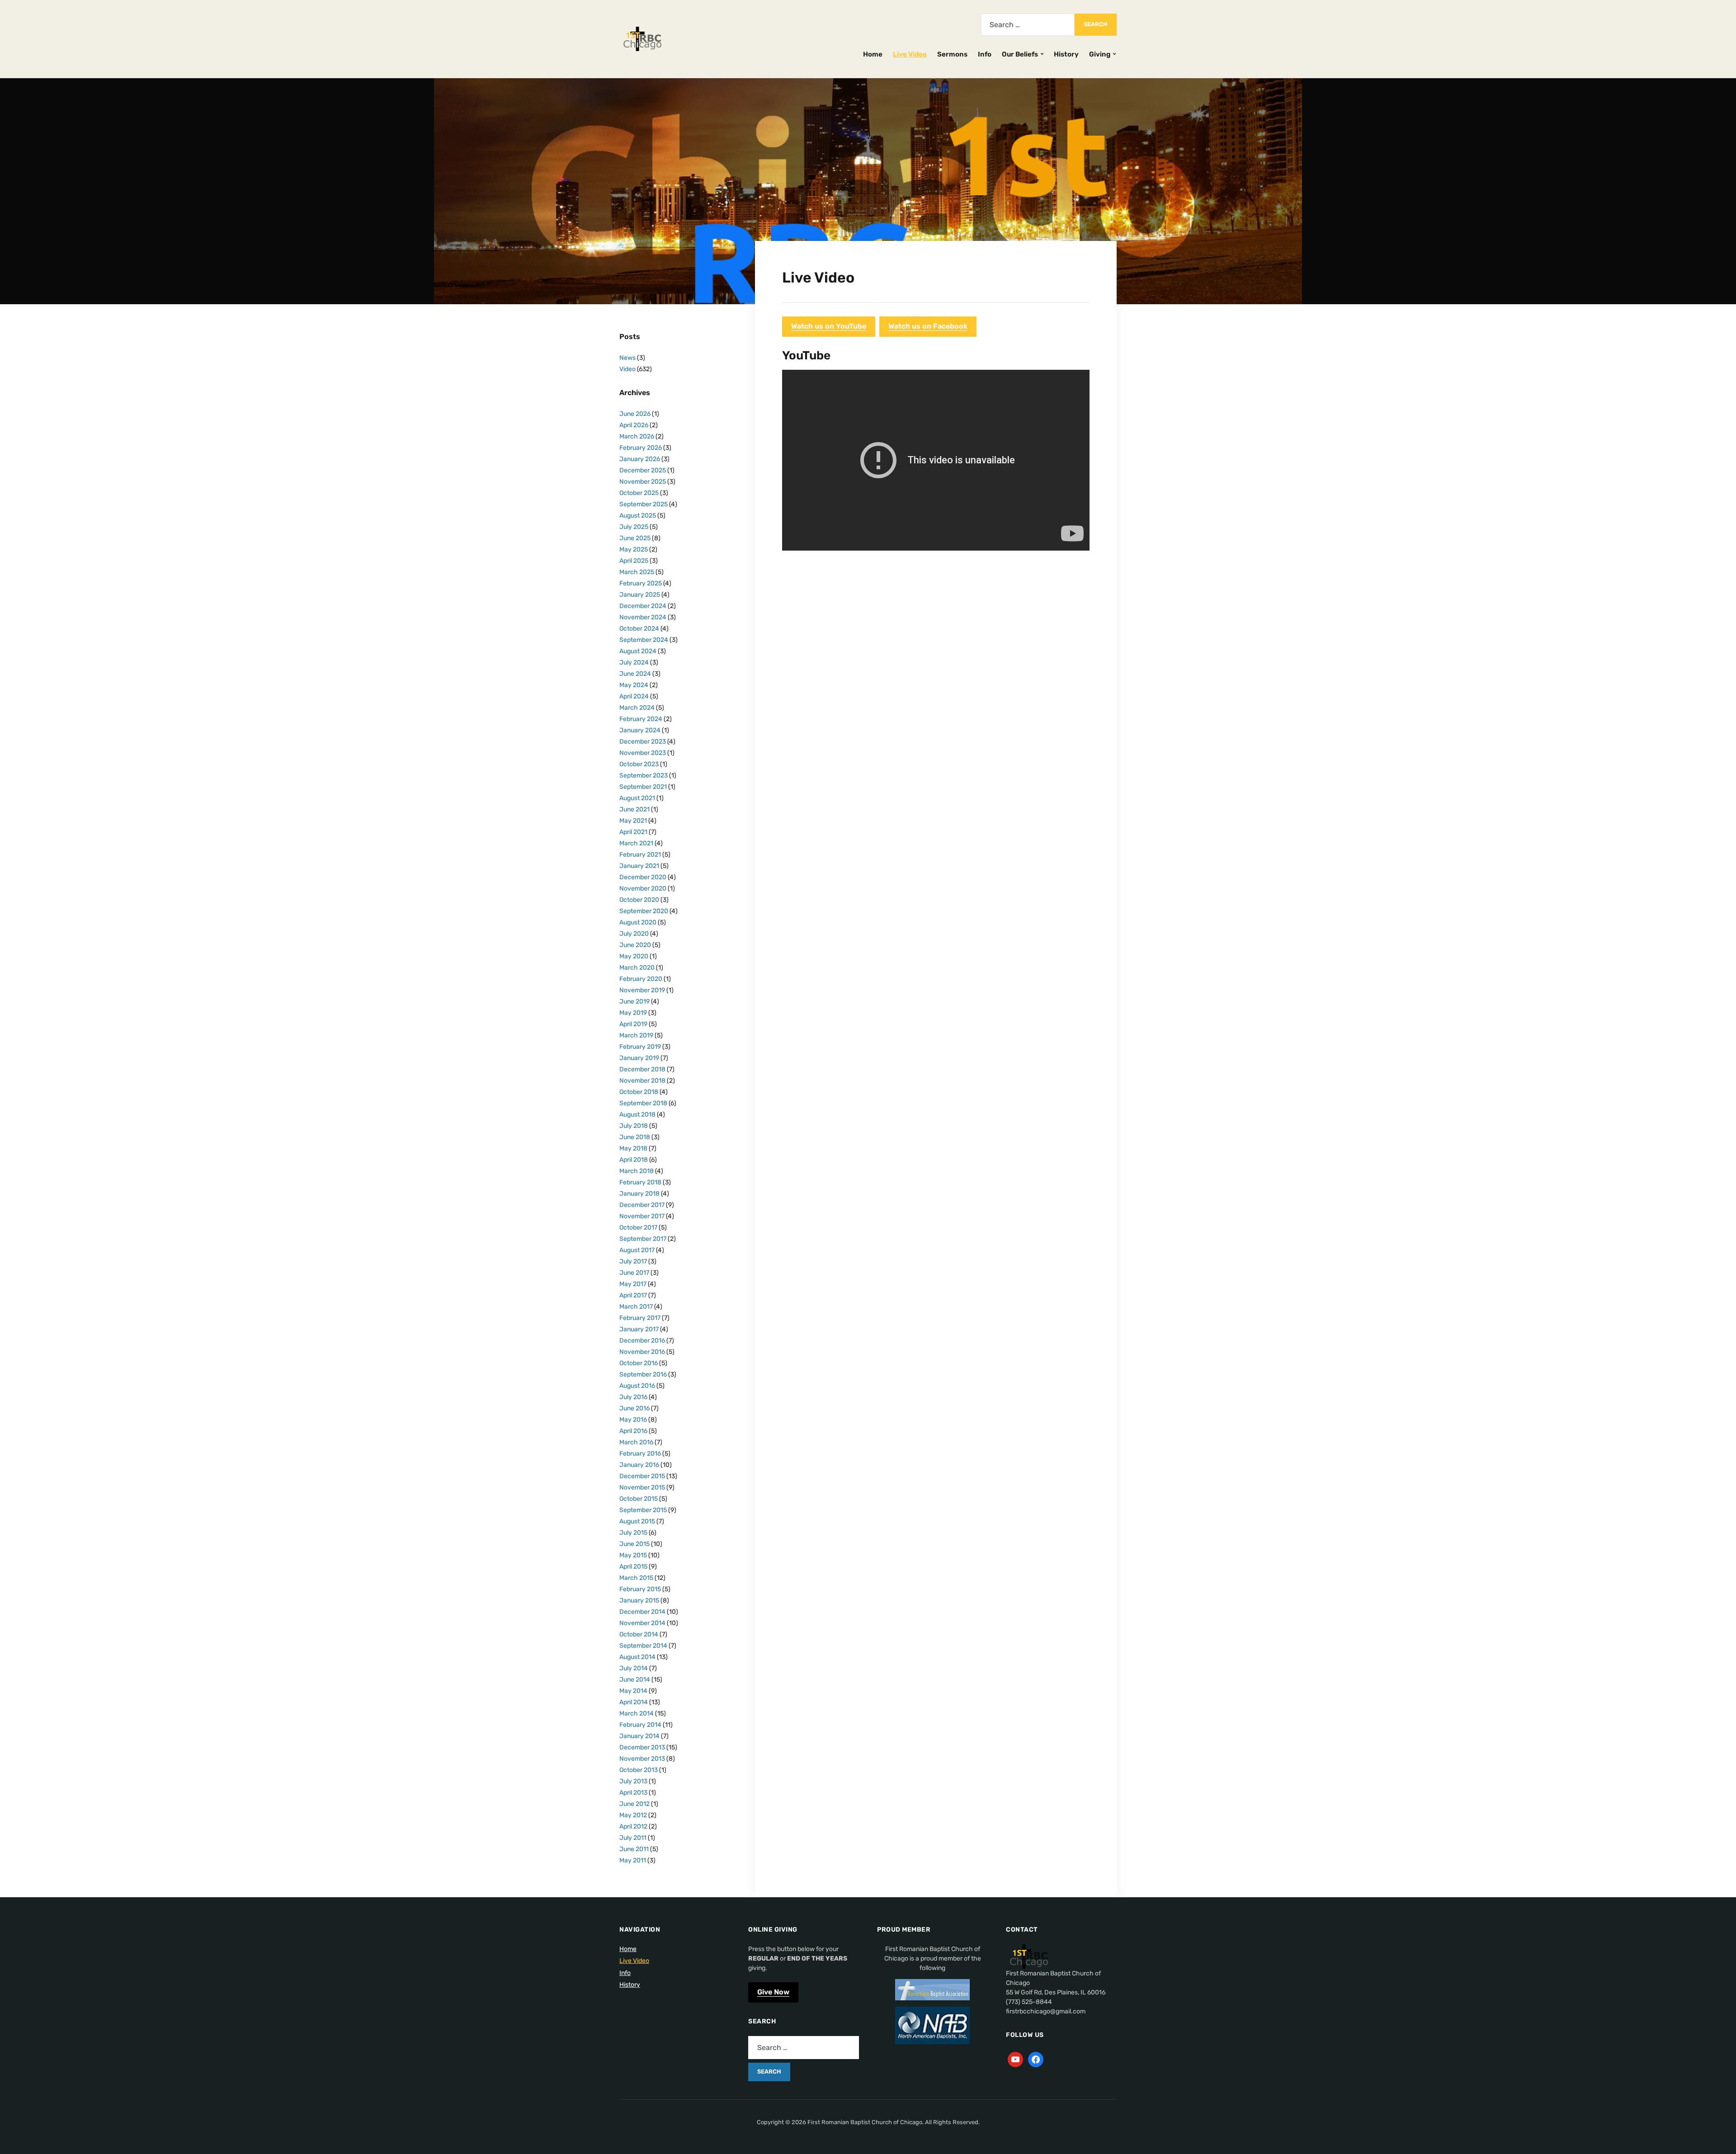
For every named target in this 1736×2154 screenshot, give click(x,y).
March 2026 (637, 436)
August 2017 (637, 1250)
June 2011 (634, 1849)
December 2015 (642, 1476)
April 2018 (634, 1160)
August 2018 (637, 1115)
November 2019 (642, 990)
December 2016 (642, 1341)
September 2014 (643, 1646)
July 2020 (634, 934)
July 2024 (634, 662)
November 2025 (643, 482)
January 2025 (640, 595)
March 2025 (637, 572)
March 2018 (637, 1171)
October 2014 (639, 1634)
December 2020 (643, 877)
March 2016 (636, 1442)
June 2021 (634, 809)
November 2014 (642, 1623)
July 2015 (633, 1533)
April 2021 (633, 832)
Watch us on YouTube (829, 326)
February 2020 (641, 979)
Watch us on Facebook (928, 326)
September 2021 (643, 787)
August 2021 (637, 798)
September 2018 (643, 1103)
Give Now (773, 1992)
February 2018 (640, 1182)
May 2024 (634, 685)
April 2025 (634, 561)
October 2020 (639, 900)
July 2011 (633, 1838)
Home (873, 54)
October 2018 (639, 1092)
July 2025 (634, 527)
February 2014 (640, 1725)
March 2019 (636, 1035)
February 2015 (640, 1589)
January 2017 (639, 1329)
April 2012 (633, 1826)
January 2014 (639, 1736)
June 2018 (635, 1137)
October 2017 (638, 1228)
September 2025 (644, 504)
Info (985, 54)
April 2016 (633, 1431)
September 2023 (644, 775)
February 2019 (640, 1047)
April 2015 (633, 1567)
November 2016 (642, 1352)
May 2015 (633, 1555)
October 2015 (639, 1499)
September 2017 (643, 1239)
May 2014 (633, 1691)
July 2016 (633, 1397)
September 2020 (644, 911)
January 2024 (640, 730)
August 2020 (638, 922)
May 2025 (634, 549)
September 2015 (643, 1510)
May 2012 (633, 1815)
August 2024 (638, 651)
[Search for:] (1028, 25)
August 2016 (637, 1386)
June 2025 (635, 538)
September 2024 (644, 640)
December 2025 (643, 470)
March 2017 (636, 1307)
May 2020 (634, 956)
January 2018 (639, 1194)
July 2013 (633, 1781)
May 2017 (633, 1284)
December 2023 (643, 742)
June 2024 (635, 674)
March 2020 (637, 968)
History (1066, 54)
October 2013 (639, 1770)
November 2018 (642, 1081)
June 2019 (634, 1002)
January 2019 (639, 1058)
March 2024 (637, 708)
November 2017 (642, 1216)
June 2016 (634, 1408)
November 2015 (642, 1487)
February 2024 (641, 719)
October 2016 (639, 1363)
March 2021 (636, 843)
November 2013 (642, 1759)
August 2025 (638, 516)
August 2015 (637, 1521)
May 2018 (633, 1148)
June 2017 (634, 1273)
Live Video (910, 54)
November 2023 (643, 753)
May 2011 (633, 1860)
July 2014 (634, 1668)
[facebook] (1036, 2059)
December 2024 (643, 606)
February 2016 (640, 1454)
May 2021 (633, 821)
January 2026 (640, 459)
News (627, 358)
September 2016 (643, 1374)
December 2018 (642, 1069)
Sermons (952, 54)
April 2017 (633, 1295)
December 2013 (642, 1747)
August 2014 (637, 1657)
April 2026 (634, 425)
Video (627, 369)
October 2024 (639, 629)
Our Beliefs (1020, 54)
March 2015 (636, 1578)
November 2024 (643, 617)
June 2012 (634, 1804)
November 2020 (643, 888)
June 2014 (635, 1680)
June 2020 (635, 945)
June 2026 (635, 414)
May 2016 (633, 1420)
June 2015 (634, 1544)
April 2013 (633, 1793)
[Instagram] (1015, 2059)
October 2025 (639, 493)
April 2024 (634, 696)
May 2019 (633, 1013)
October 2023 (639, 764)
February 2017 (640, 1318)
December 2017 (642, 1205)
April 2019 (633, 1024)
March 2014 (637, 1713)
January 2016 (639, 1465)
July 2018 (634, 1126)
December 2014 (642, 1612)
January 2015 (639, 1600)
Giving (1100, 54)
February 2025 (641, 583)
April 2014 (634, 1702)
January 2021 (639, 866)
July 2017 (633, 1261)
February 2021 (640, 855)
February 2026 (641, 448)
